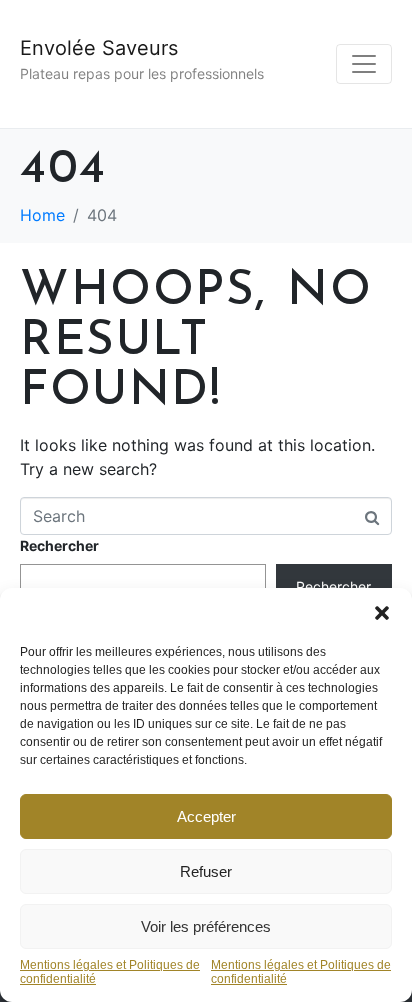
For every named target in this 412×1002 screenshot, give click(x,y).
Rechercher (59, 545)
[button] (382, 613)
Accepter (206, 816)
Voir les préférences (206, 926)
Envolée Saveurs (99, 48)
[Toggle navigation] (364, 64)
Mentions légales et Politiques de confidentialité (110, 972)
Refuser (206, 871)
